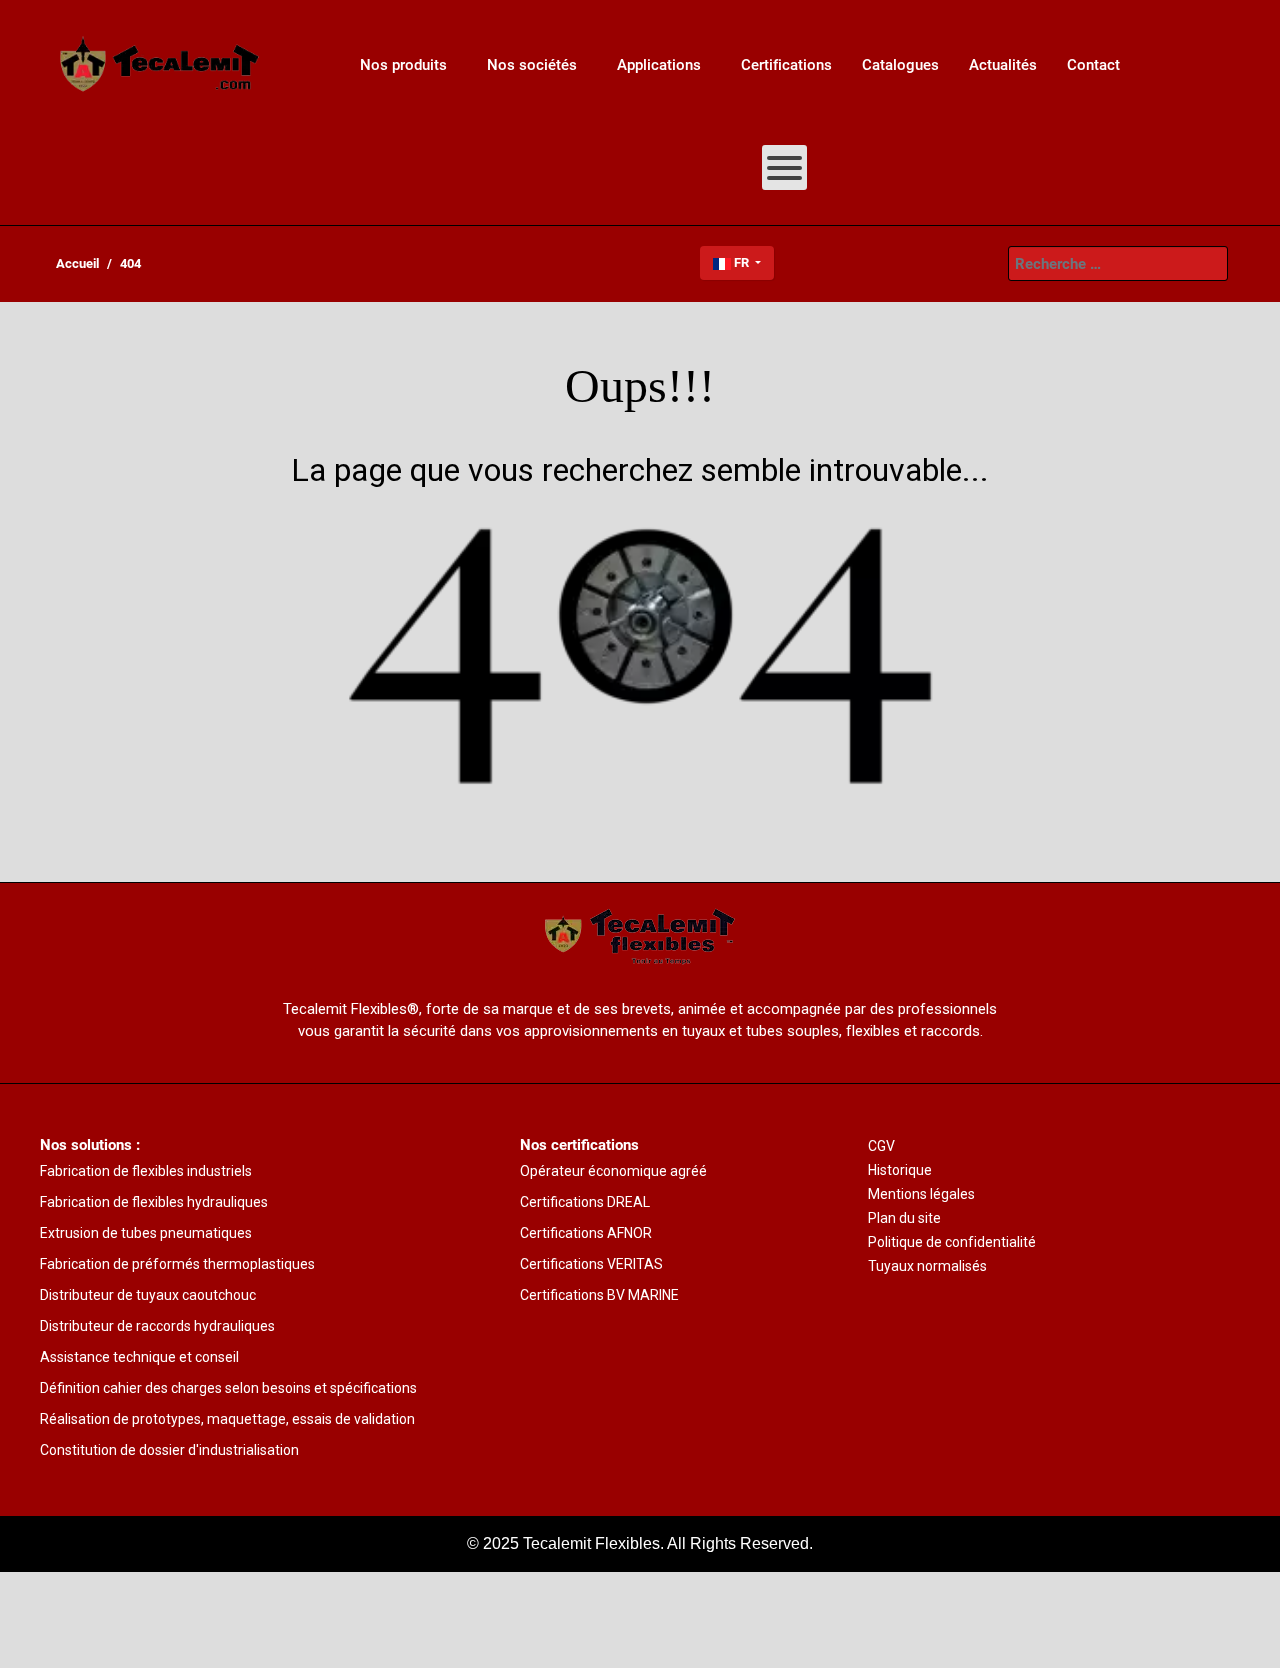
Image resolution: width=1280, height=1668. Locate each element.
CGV (881, 1146)
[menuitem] (160, 65)
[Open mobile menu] (784, 167)
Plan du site (904, 1218)
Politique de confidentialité (952, 1242)
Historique (900, 1170)
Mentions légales (921, 1194)
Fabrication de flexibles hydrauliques (154, 1202)
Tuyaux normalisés (927, 1266)
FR (741, 262)
